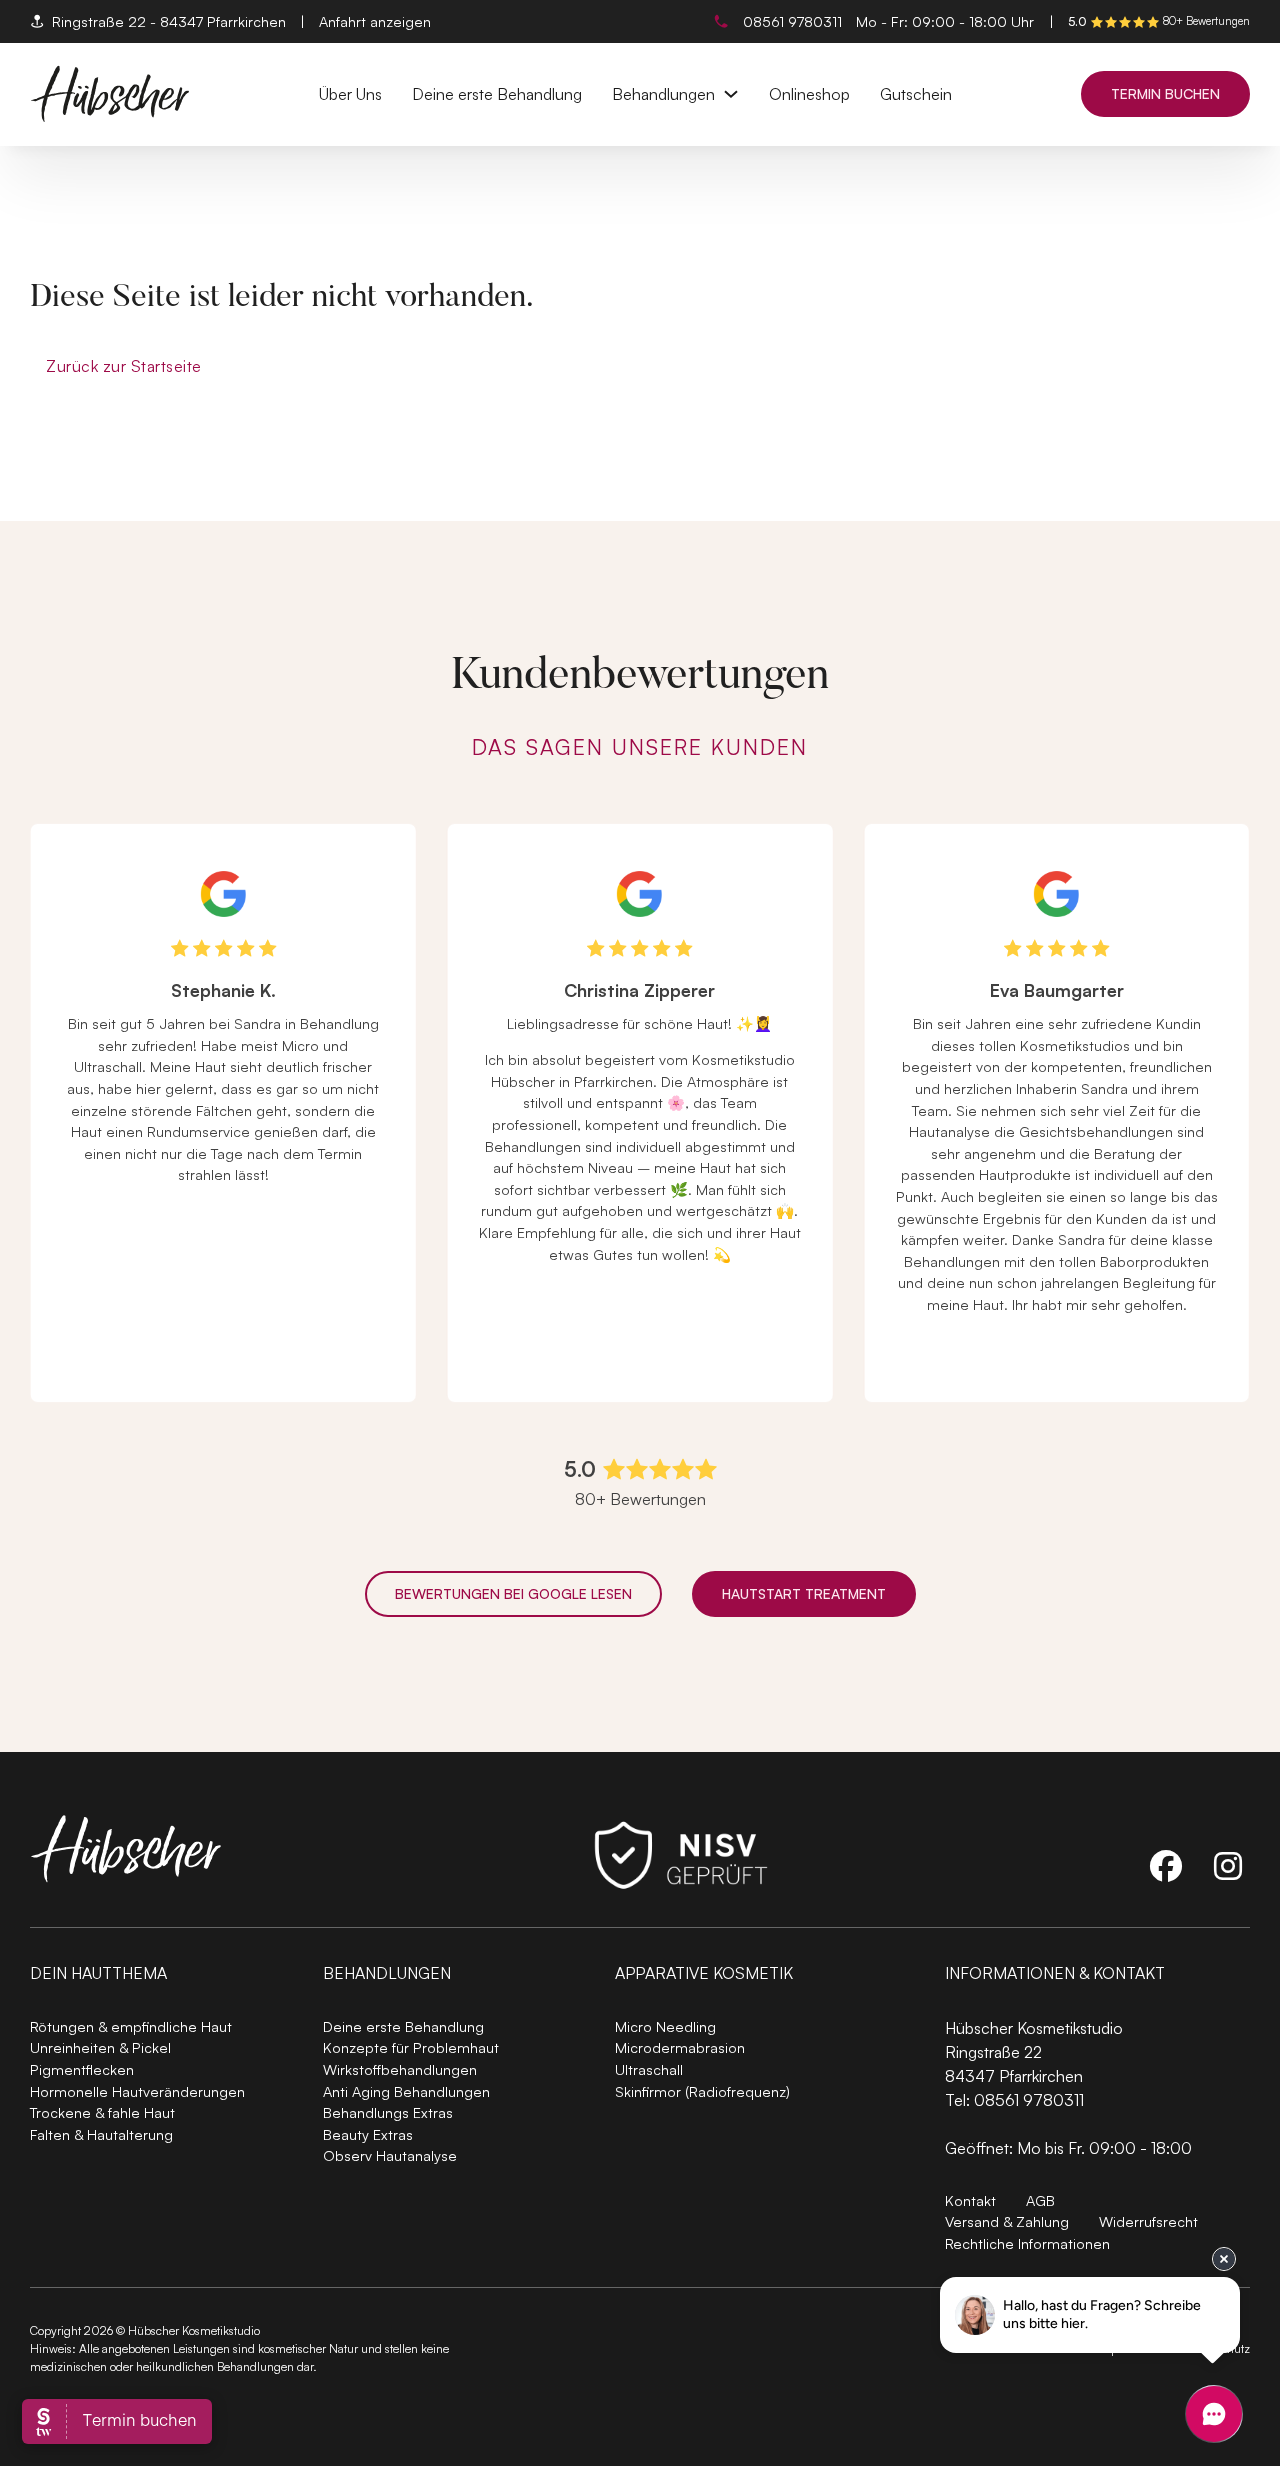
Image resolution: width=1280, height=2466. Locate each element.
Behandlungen (663, 94)
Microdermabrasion (680, 2047)
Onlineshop (809, 94)
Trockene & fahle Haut (102, 2112)
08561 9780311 (792, 21)
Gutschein (916, 94)
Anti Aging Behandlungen (406, 2091)
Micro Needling (665, 2026)
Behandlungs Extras (388, 2112)
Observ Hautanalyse (390, 2155)
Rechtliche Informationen (1027, 2243)
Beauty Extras (368, 2134)
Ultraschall (649, 2069)
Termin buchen (1165, 93)
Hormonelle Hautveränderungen (137, 2091)
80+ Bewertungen (1206, 21)
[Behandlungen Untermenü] (731, 94)
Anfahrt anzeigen (375, 21)
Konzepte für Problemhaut (411, 2047)
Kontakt (970, 2200)
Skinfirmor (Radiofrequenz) (702, 2091)
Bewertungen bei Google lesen (513, 1593)
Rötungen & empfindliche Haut (131, 2026)
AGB (1040, 2200)
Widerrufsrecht (1148, 2221)
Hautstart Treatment (804, 1593)
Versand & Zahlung (1007, 2221)
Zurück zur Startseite (124, 366)
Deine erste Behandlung (497, 94)
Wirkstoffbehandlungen (400, 2069)
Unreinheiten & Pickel (100, 2047)
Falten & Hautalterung (101, 2134)
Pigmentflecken (82, 2069)
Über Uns (350, 94)
